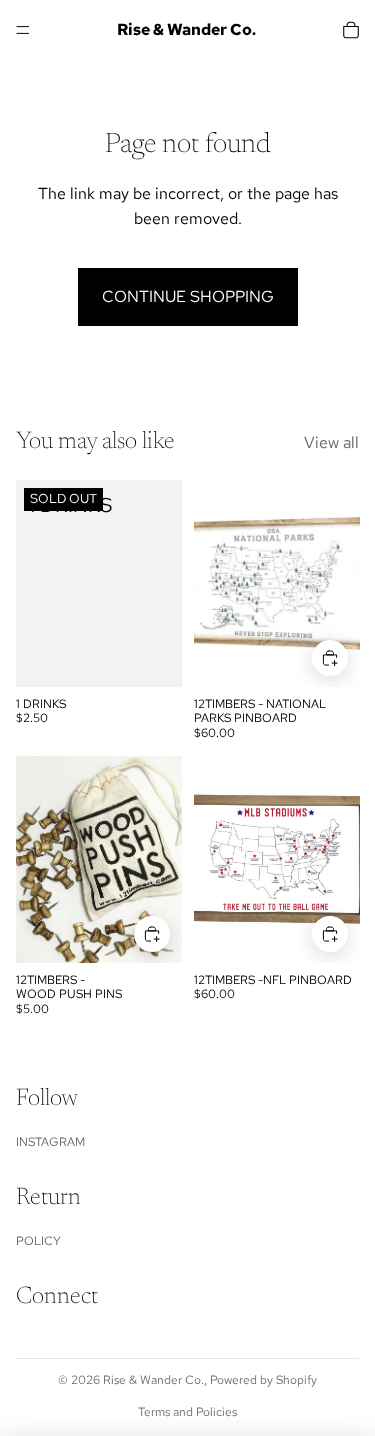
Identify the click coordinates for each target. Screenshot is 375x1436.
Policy (38, 1241)
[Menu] (23, 30)
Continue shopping (188, 296)
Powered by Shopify (263, 1380)
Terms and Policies (187, 1412)
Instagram (50, 1142)
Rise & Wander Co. (153, 1380)
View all (331, 442)
